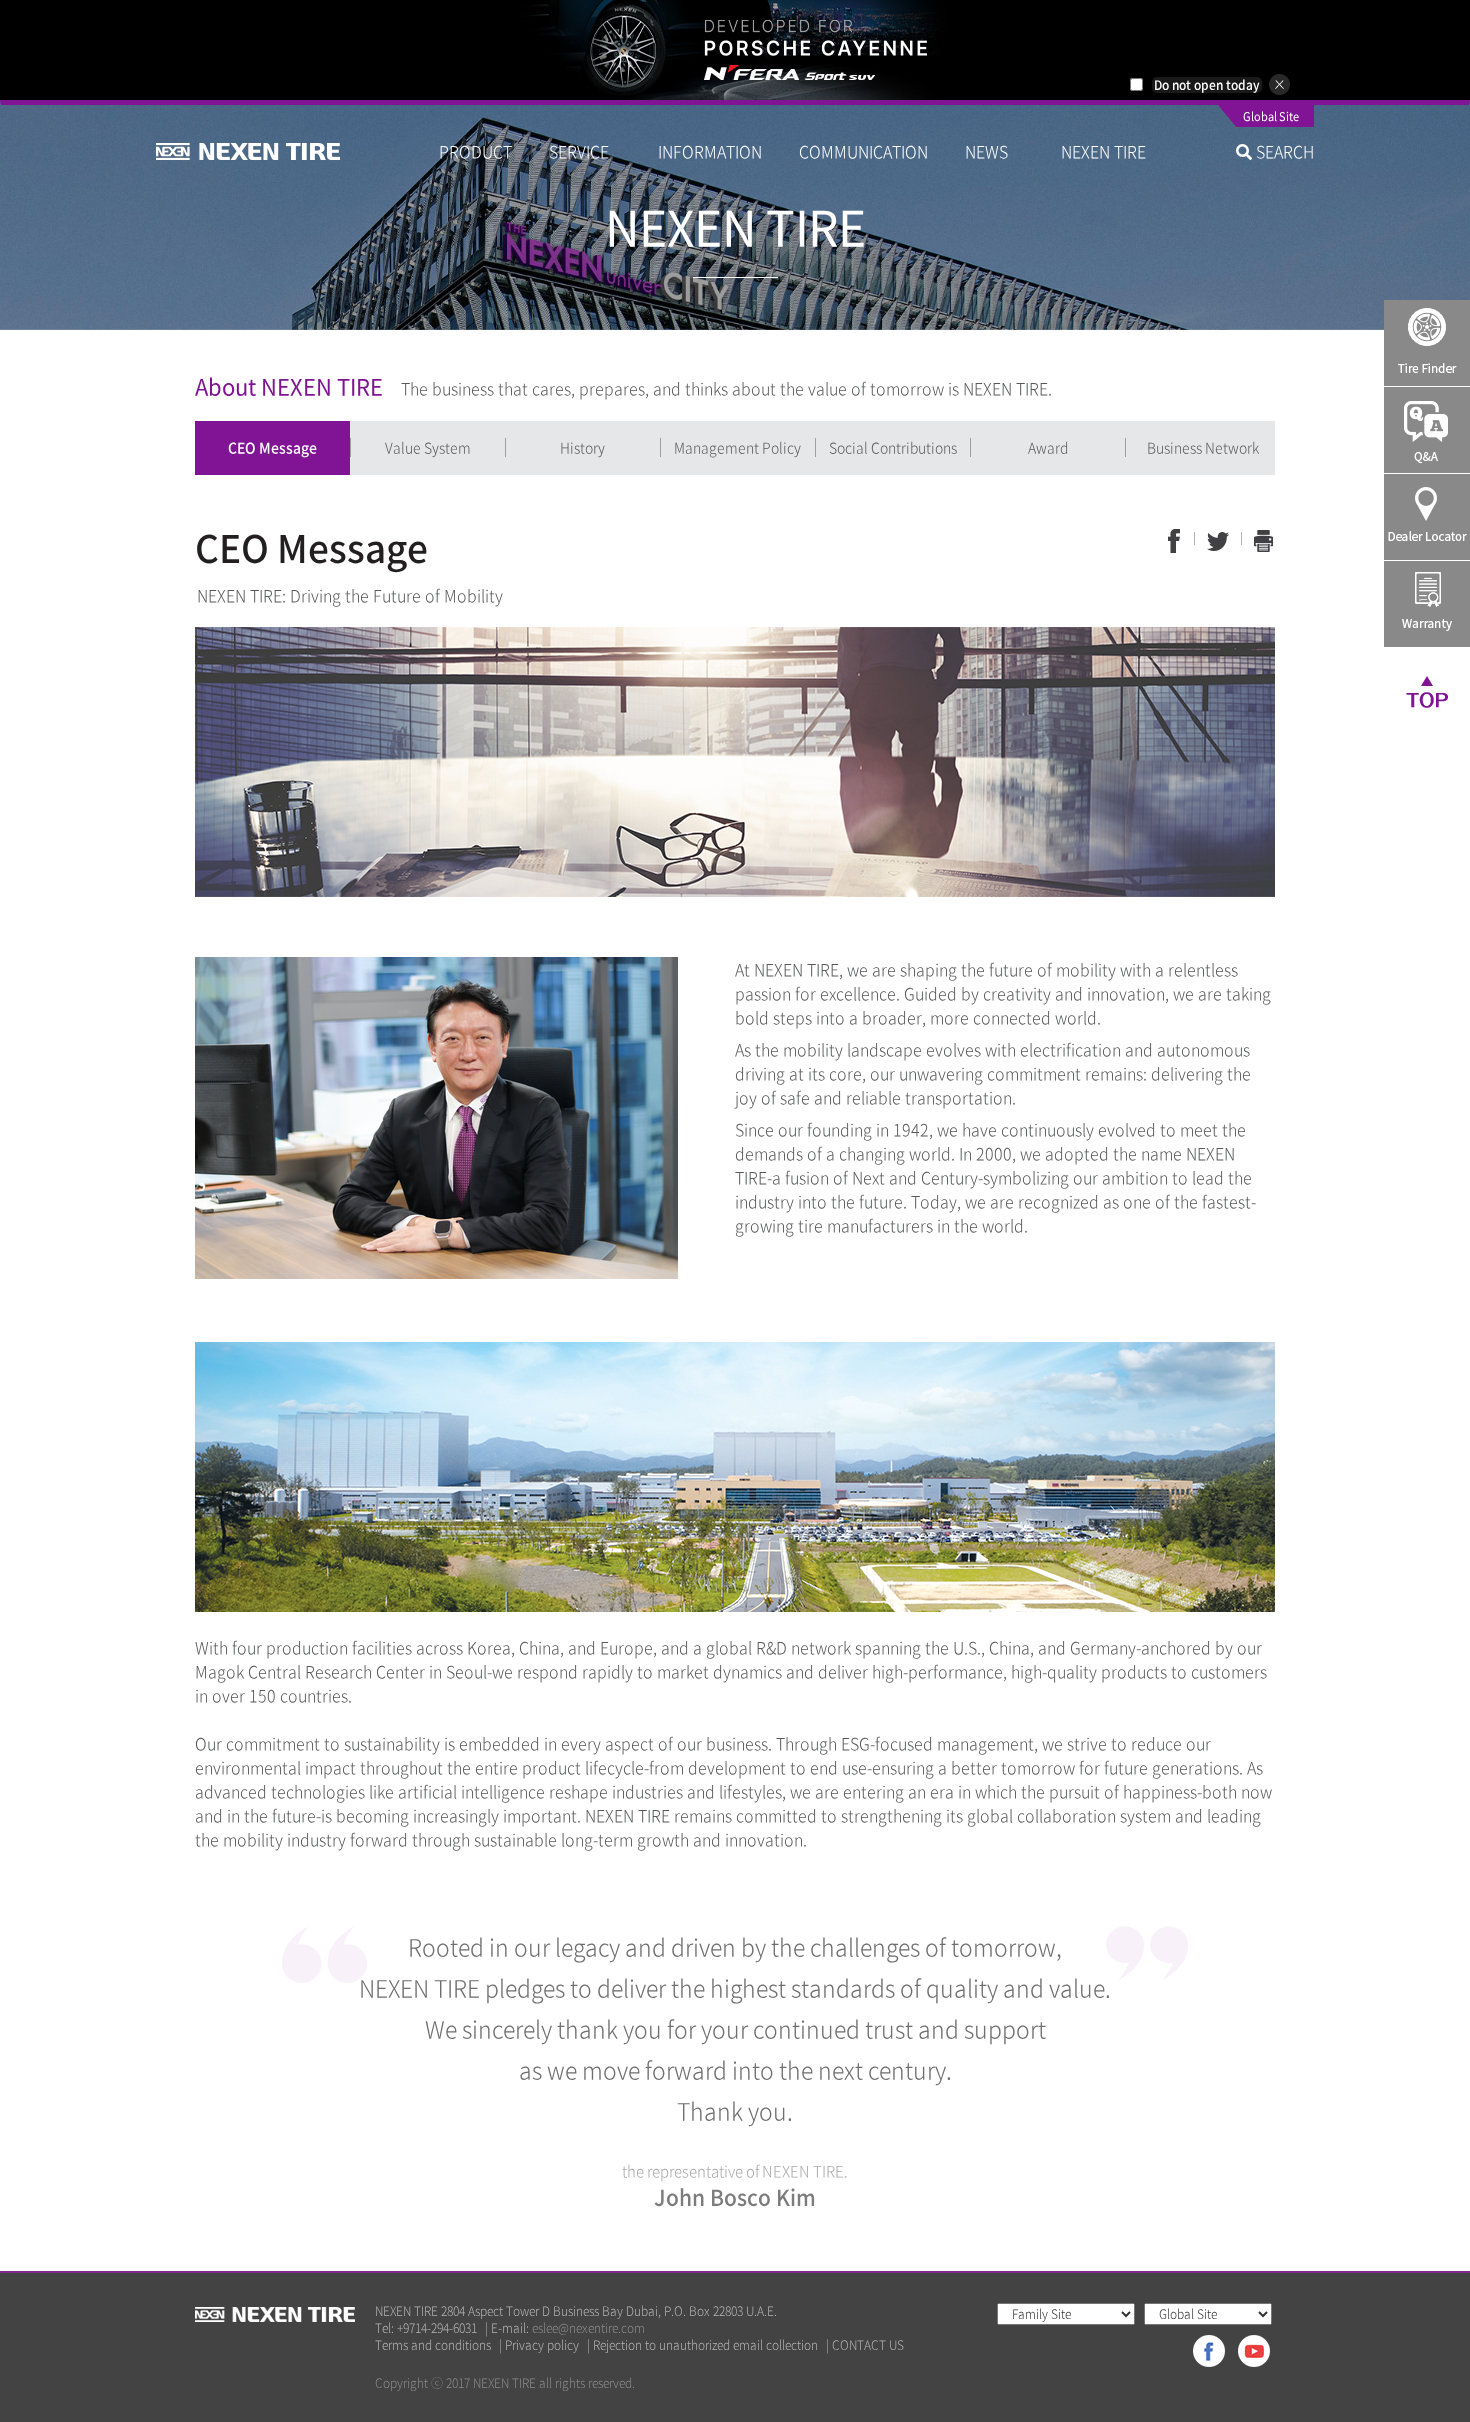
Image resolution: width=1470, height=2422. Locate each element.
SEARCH (1283, 151)
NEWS (994, 151)
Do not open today (1207, 85)
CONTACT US (868, 2345)
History (582, 447)
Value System (428, 447)
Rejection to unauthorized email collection (705, 2345)
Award (1048, 447)
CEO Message (272, 447)
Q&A (1427, 430)
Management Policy (737, 447)
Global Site (1271, 118)
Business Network (1203, 447)
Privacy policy (542, 2345)
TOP (1427, 691)
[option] (735, 50)
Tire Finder (1427, 343)
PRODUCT (475, 151)
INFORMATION (710, 151)
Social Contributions (893, 447)
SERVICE (585, 151)
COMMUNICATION (863, 151)
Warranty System (1427, 604)
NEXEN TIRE (1103, 151)
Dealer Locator (1427, 517)
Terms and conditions (433, 2345)
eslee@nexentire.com (588, 2328)
